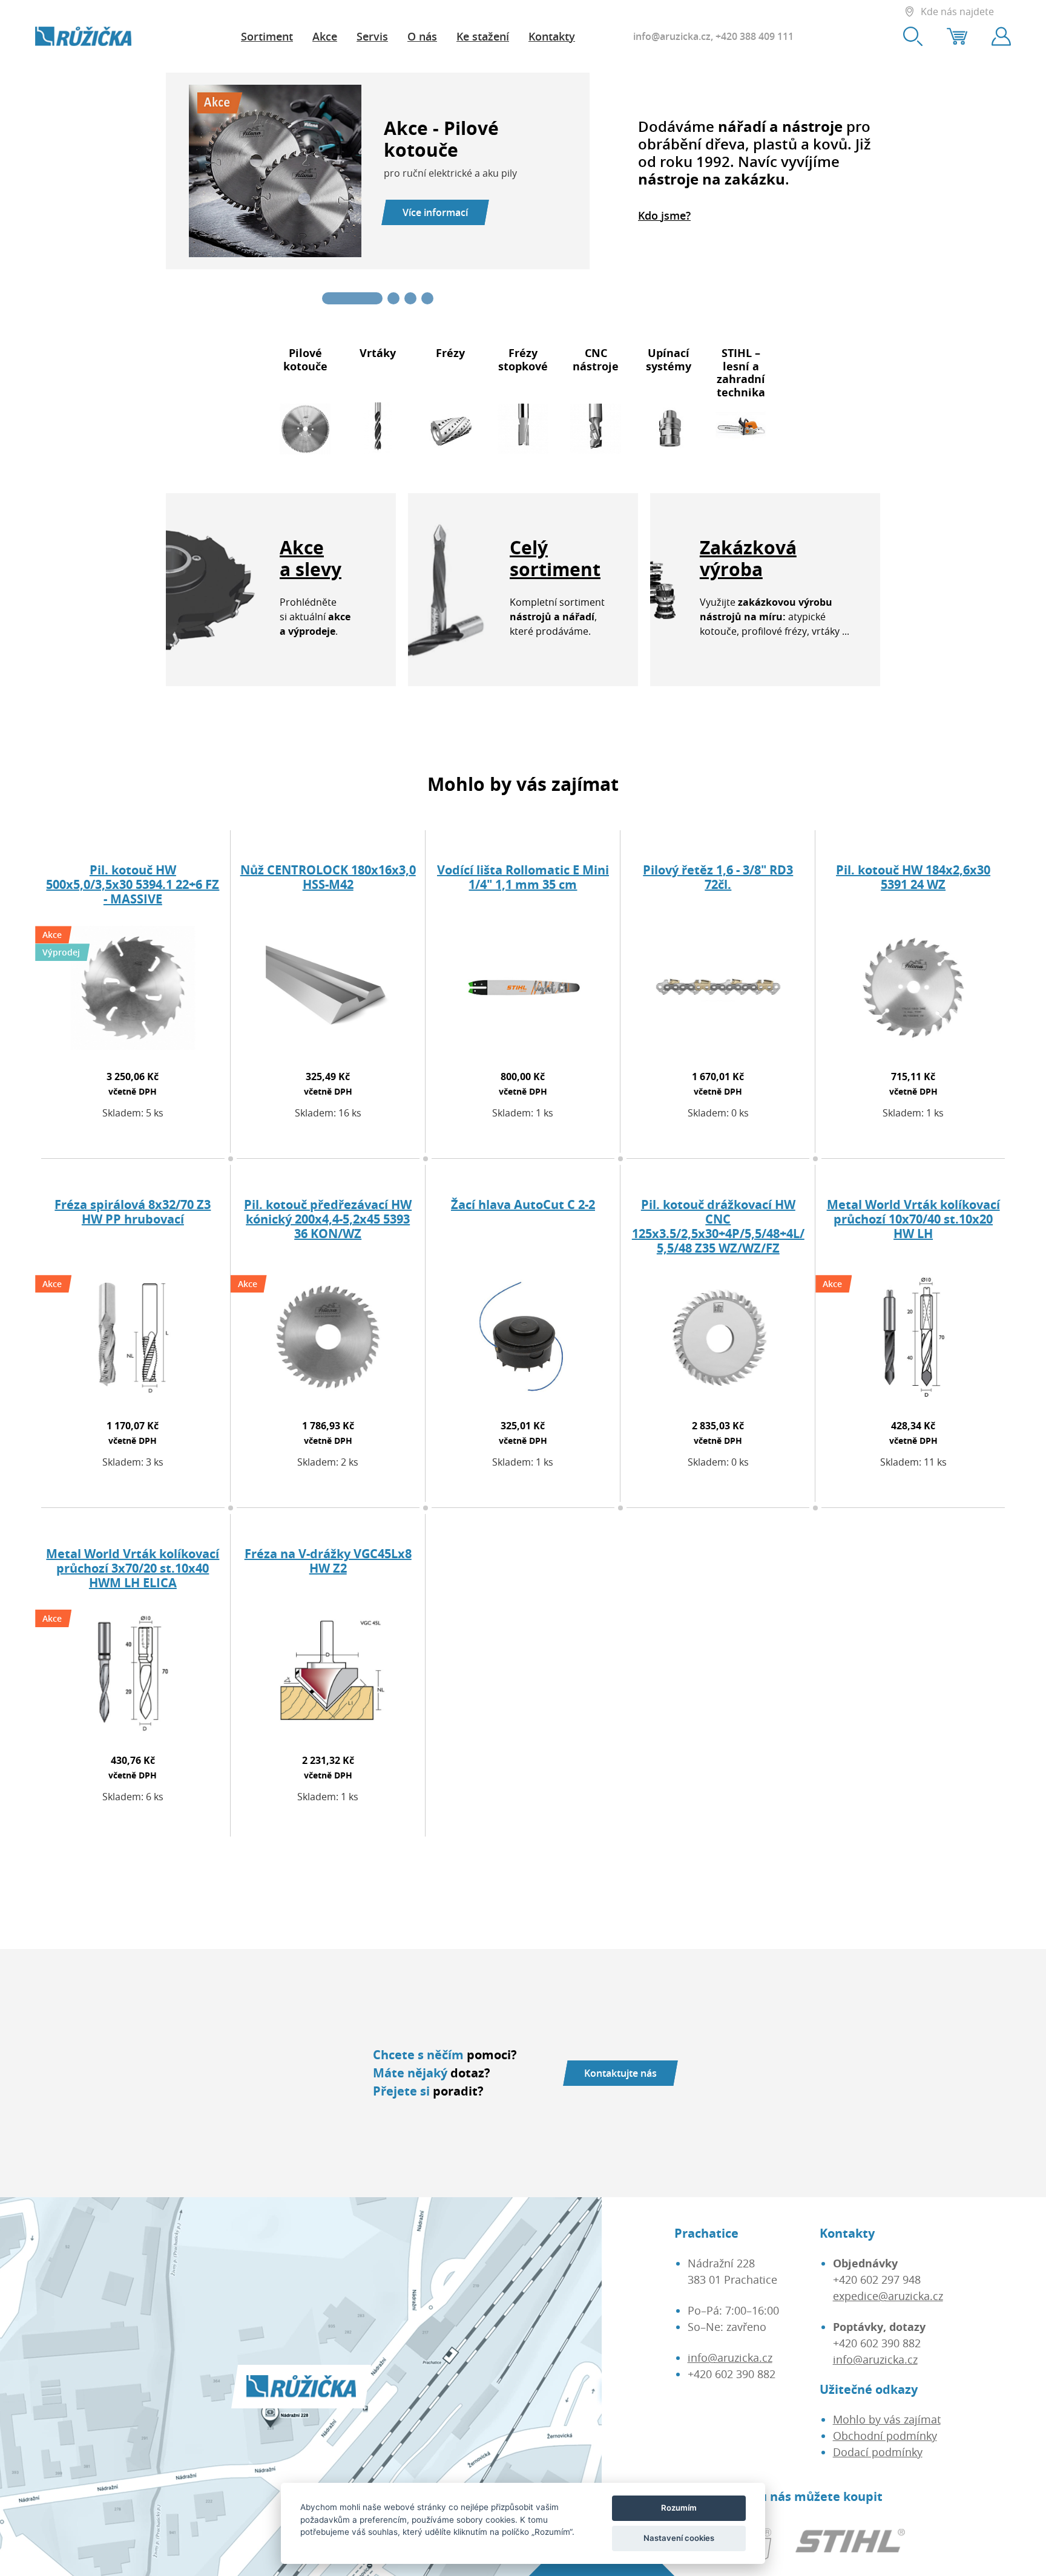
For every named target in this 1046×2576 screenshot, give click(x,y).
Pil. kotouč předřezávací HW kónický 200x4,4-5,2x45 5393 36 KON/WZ (328, 1219)
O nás (422, 36)
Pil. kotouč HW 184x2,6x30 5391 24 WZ (913, 877)
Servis (372, 36)
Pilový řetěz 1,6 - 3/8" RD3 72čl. (718, 877)
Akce (325, 36)
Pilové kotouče (305, 359)
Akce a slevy (311, 558)
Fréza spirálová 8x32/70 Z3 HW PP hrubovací (133, 1212)
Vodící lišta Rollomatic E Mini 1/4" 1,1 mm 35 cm (523, 877)
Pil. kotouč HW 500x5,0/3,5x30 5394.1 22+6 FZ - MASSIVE (133, 884)
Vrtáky (378, 353)
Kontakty (552, 36)
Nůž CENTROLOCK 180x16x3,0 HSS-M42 (328, 877)
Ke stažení (483, 36)
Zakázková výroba (748, 558)
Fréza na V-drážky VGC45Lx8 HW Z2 (328, 1561)
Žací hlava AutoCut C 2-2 (523, 1204)
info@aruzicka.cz (672, 36)
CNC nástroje (596, 359)
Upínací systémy (669, 359)
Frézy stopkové (523, 359)
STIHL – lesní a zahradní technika (741, 372)
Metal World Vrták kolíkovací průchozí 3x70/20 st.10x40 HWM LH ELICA (133, 1568)
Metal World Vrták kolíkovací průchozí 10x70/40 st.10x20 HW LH (913, 1219)
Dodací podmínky (878, 2452)
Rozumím (679, 2508)
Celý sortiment (555, 558)
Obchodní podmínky (885, 2436)
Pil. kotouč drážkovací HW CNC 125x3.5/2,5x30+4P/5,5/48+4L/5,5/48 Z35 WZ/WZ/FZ (718, 1226)
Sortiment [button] (267, 36)
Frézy (450, 353)
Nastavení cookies (679, 2538)
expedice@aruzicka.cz (888, 2296)
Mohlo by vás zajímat (887, 2419)
